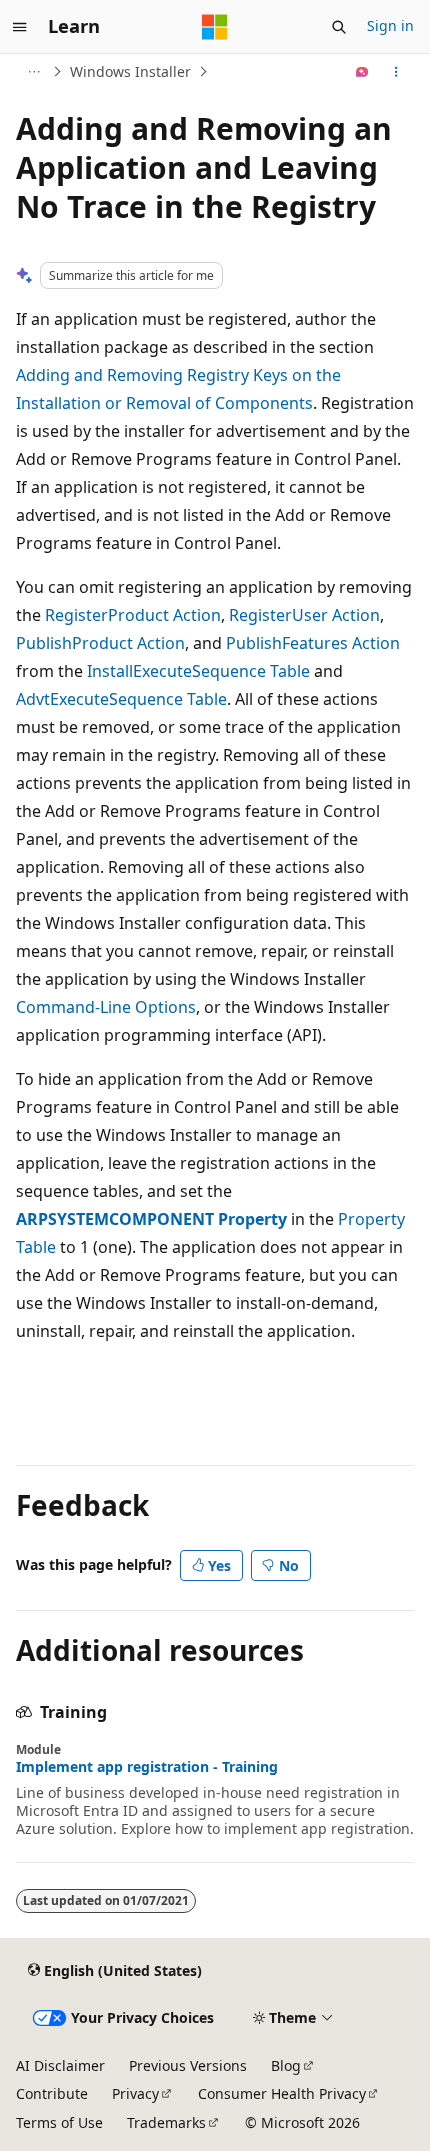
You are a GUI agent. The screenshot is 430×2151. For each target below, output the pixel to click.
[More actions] (396, 72)
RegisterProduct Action (133, 615)
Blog (286, 2065)
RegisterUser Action (304, 615)
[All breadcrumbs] (33, 72)
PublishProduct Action (100, 643)
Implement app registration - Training (147, 1767)
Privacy (135, 2093)
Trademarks (166, 2122)
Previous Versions (188, 2065)
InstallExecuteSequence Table (198, 671)
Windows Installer (130, 71)
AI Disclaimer (60, 2065)
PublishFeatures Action (313, 643)
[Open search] (339, 27)
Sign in (390, 25)
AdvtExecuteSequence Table (121, 699)
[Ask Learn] (362, 72)
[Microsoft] (215, 27)
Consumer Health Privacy (282, 2093)
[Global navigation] (20, 27)
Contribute (52, 2093)
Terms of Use (59, 2122)
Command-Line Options (106, 1007)
